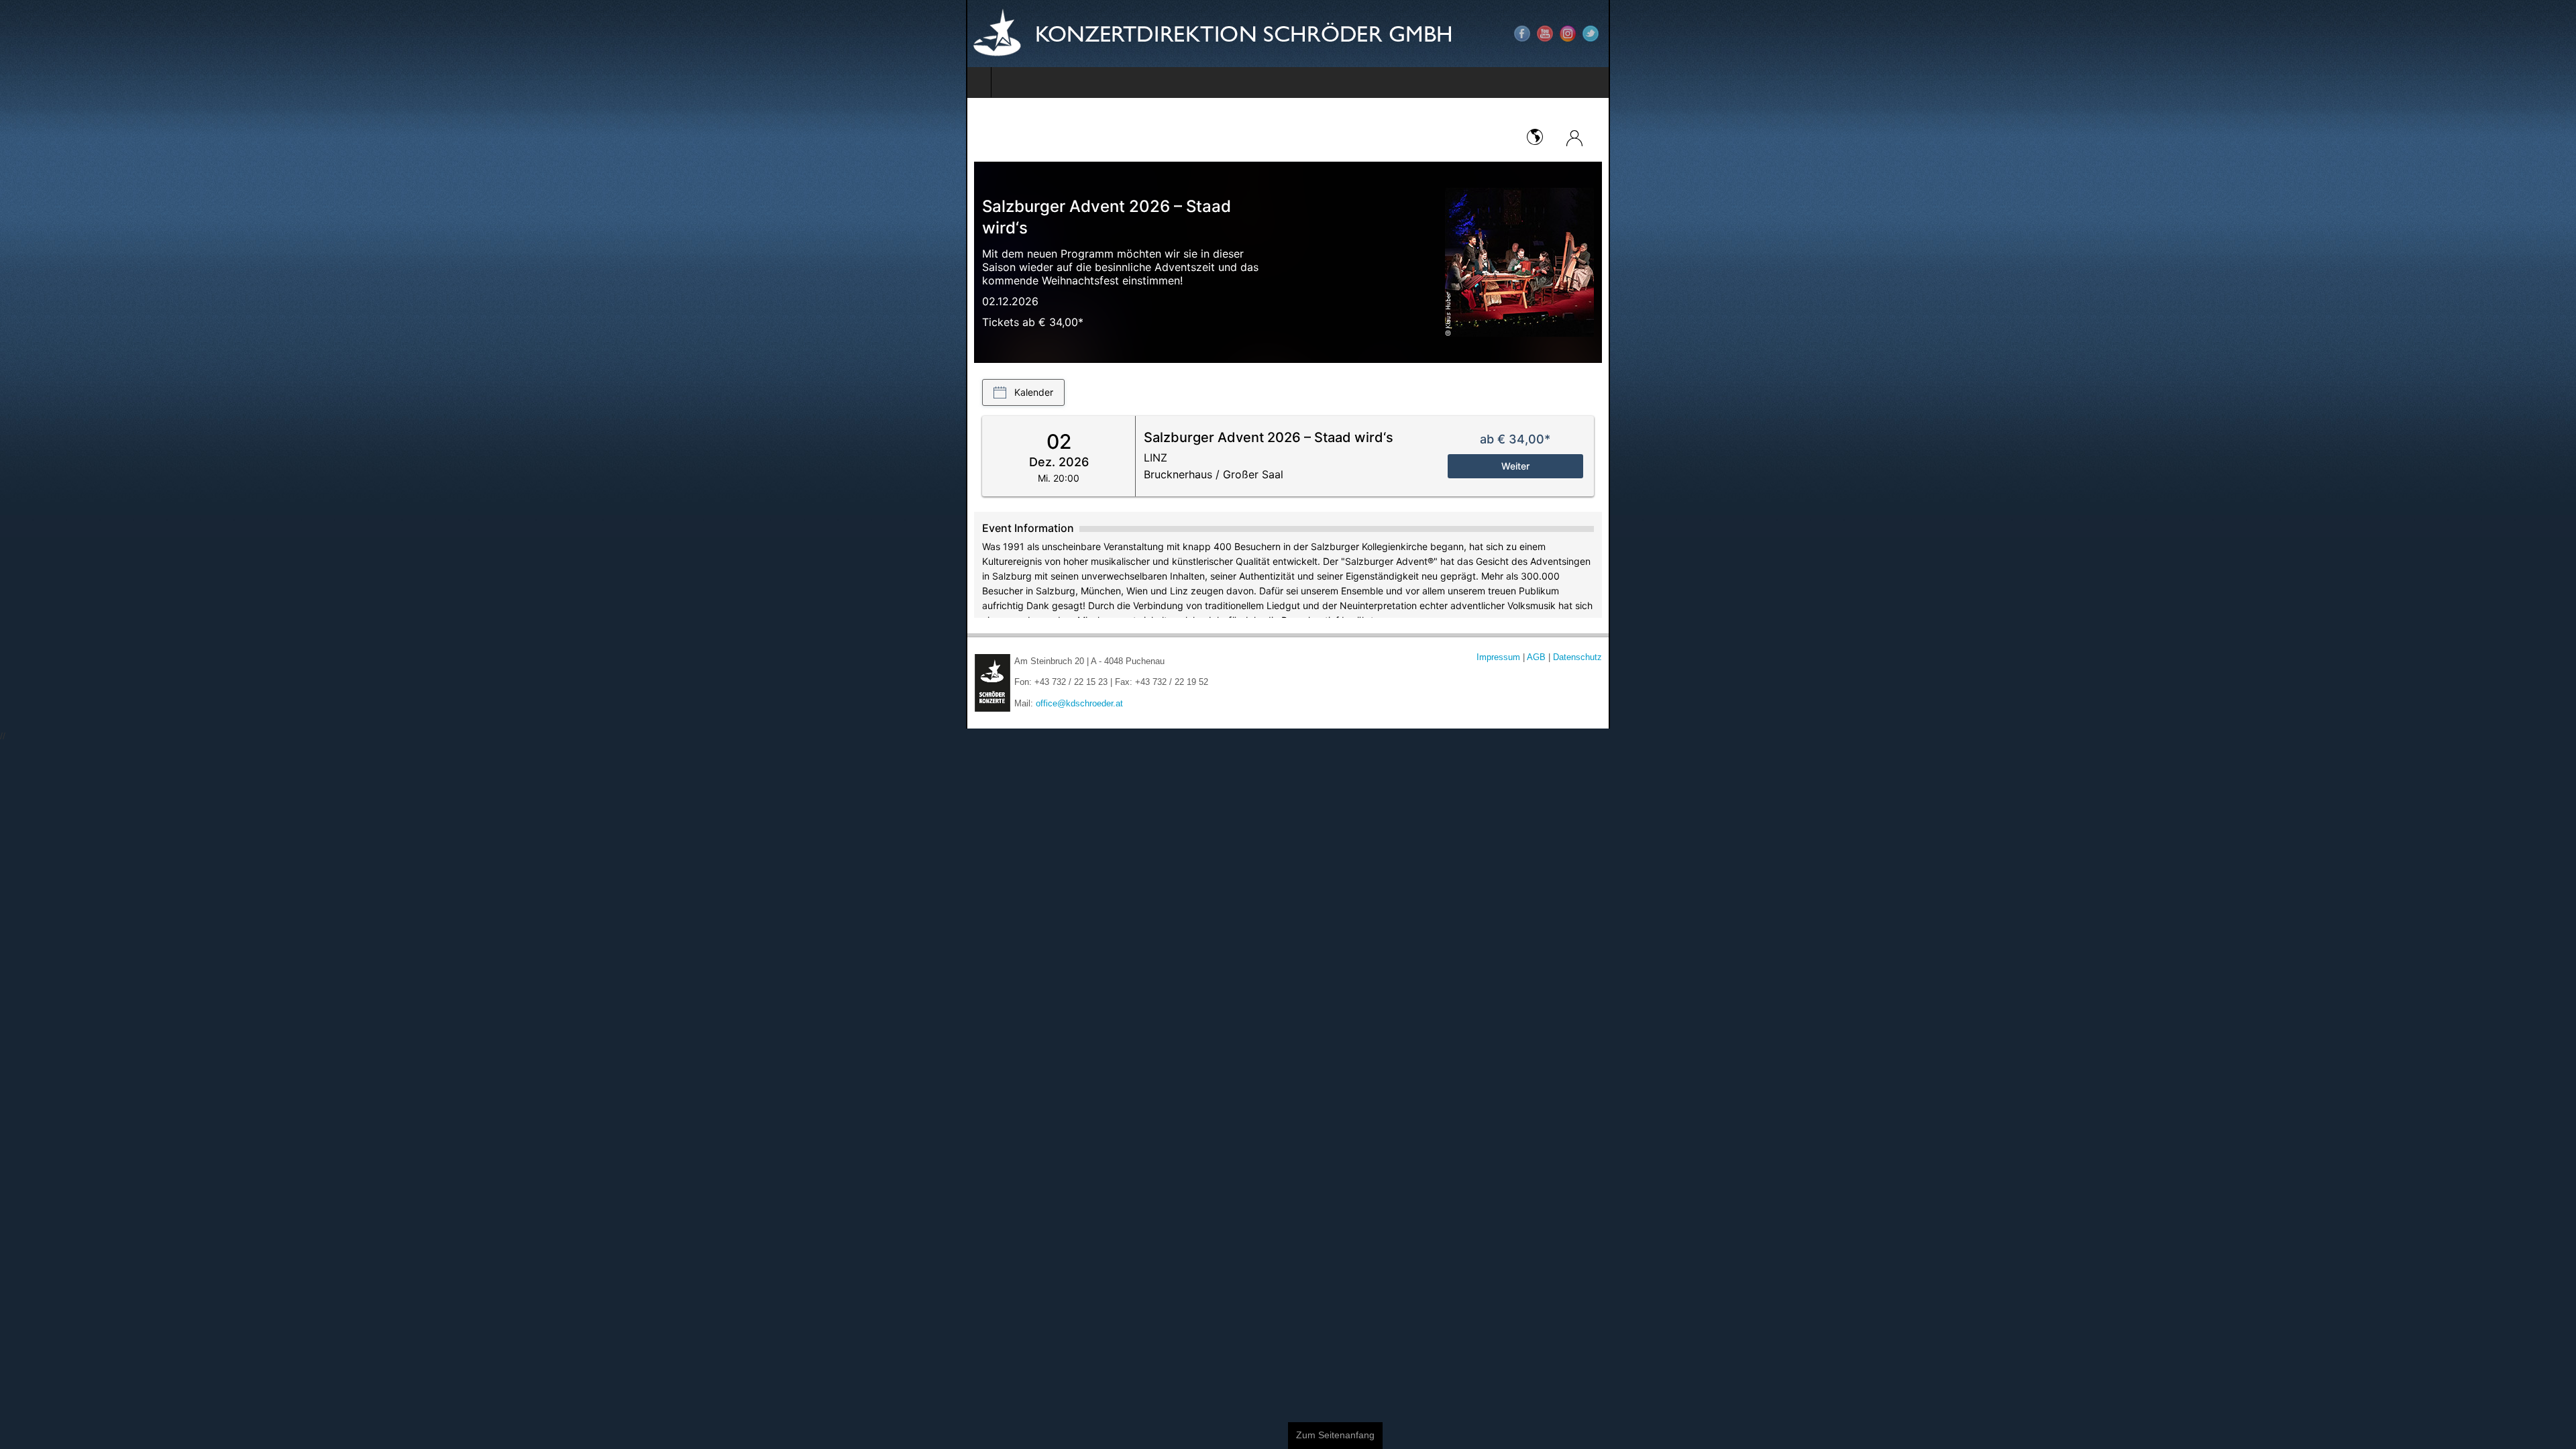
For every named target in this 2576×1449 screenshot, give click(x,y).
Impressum (2464, 657)
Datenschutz (2543, 657)
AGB (2504, 657)
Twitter (2557, 34)
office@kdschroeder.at (113, 704)
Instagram (2534, 34)
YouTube (2511, 34)
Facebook (2488, 34)
